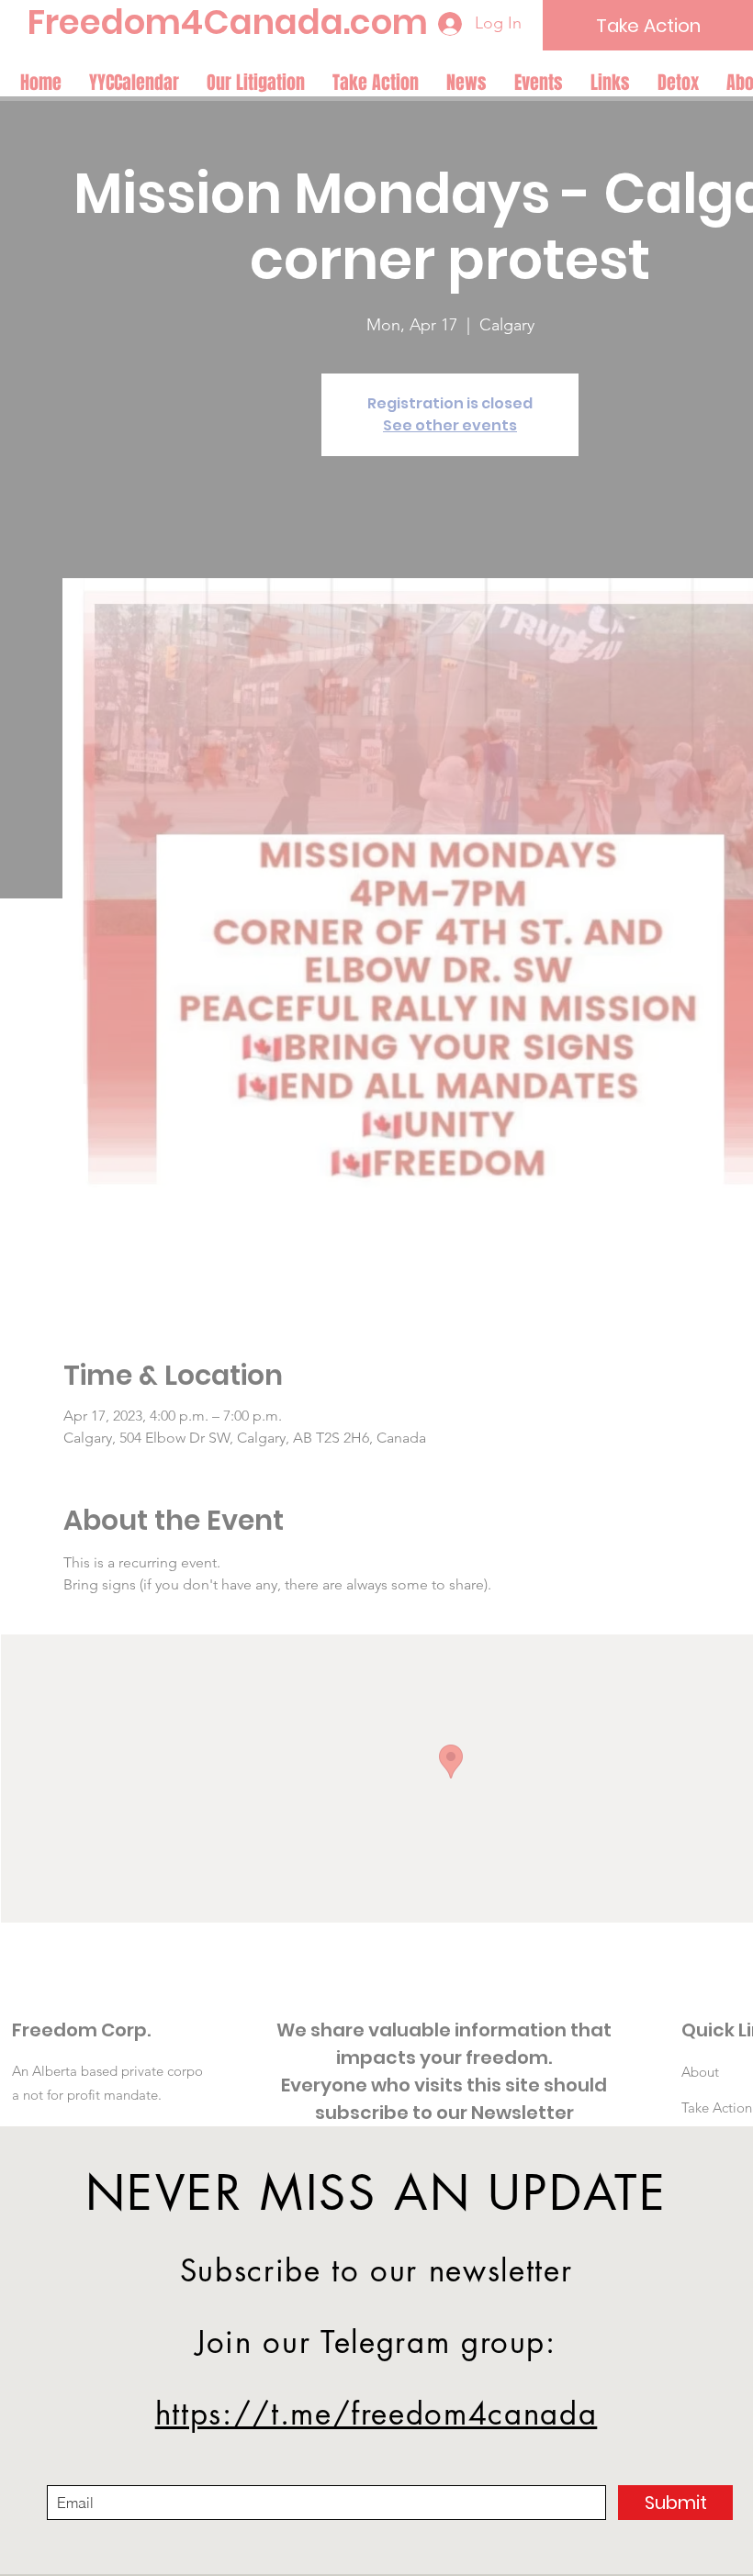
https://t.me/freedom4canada (376, 2414)
